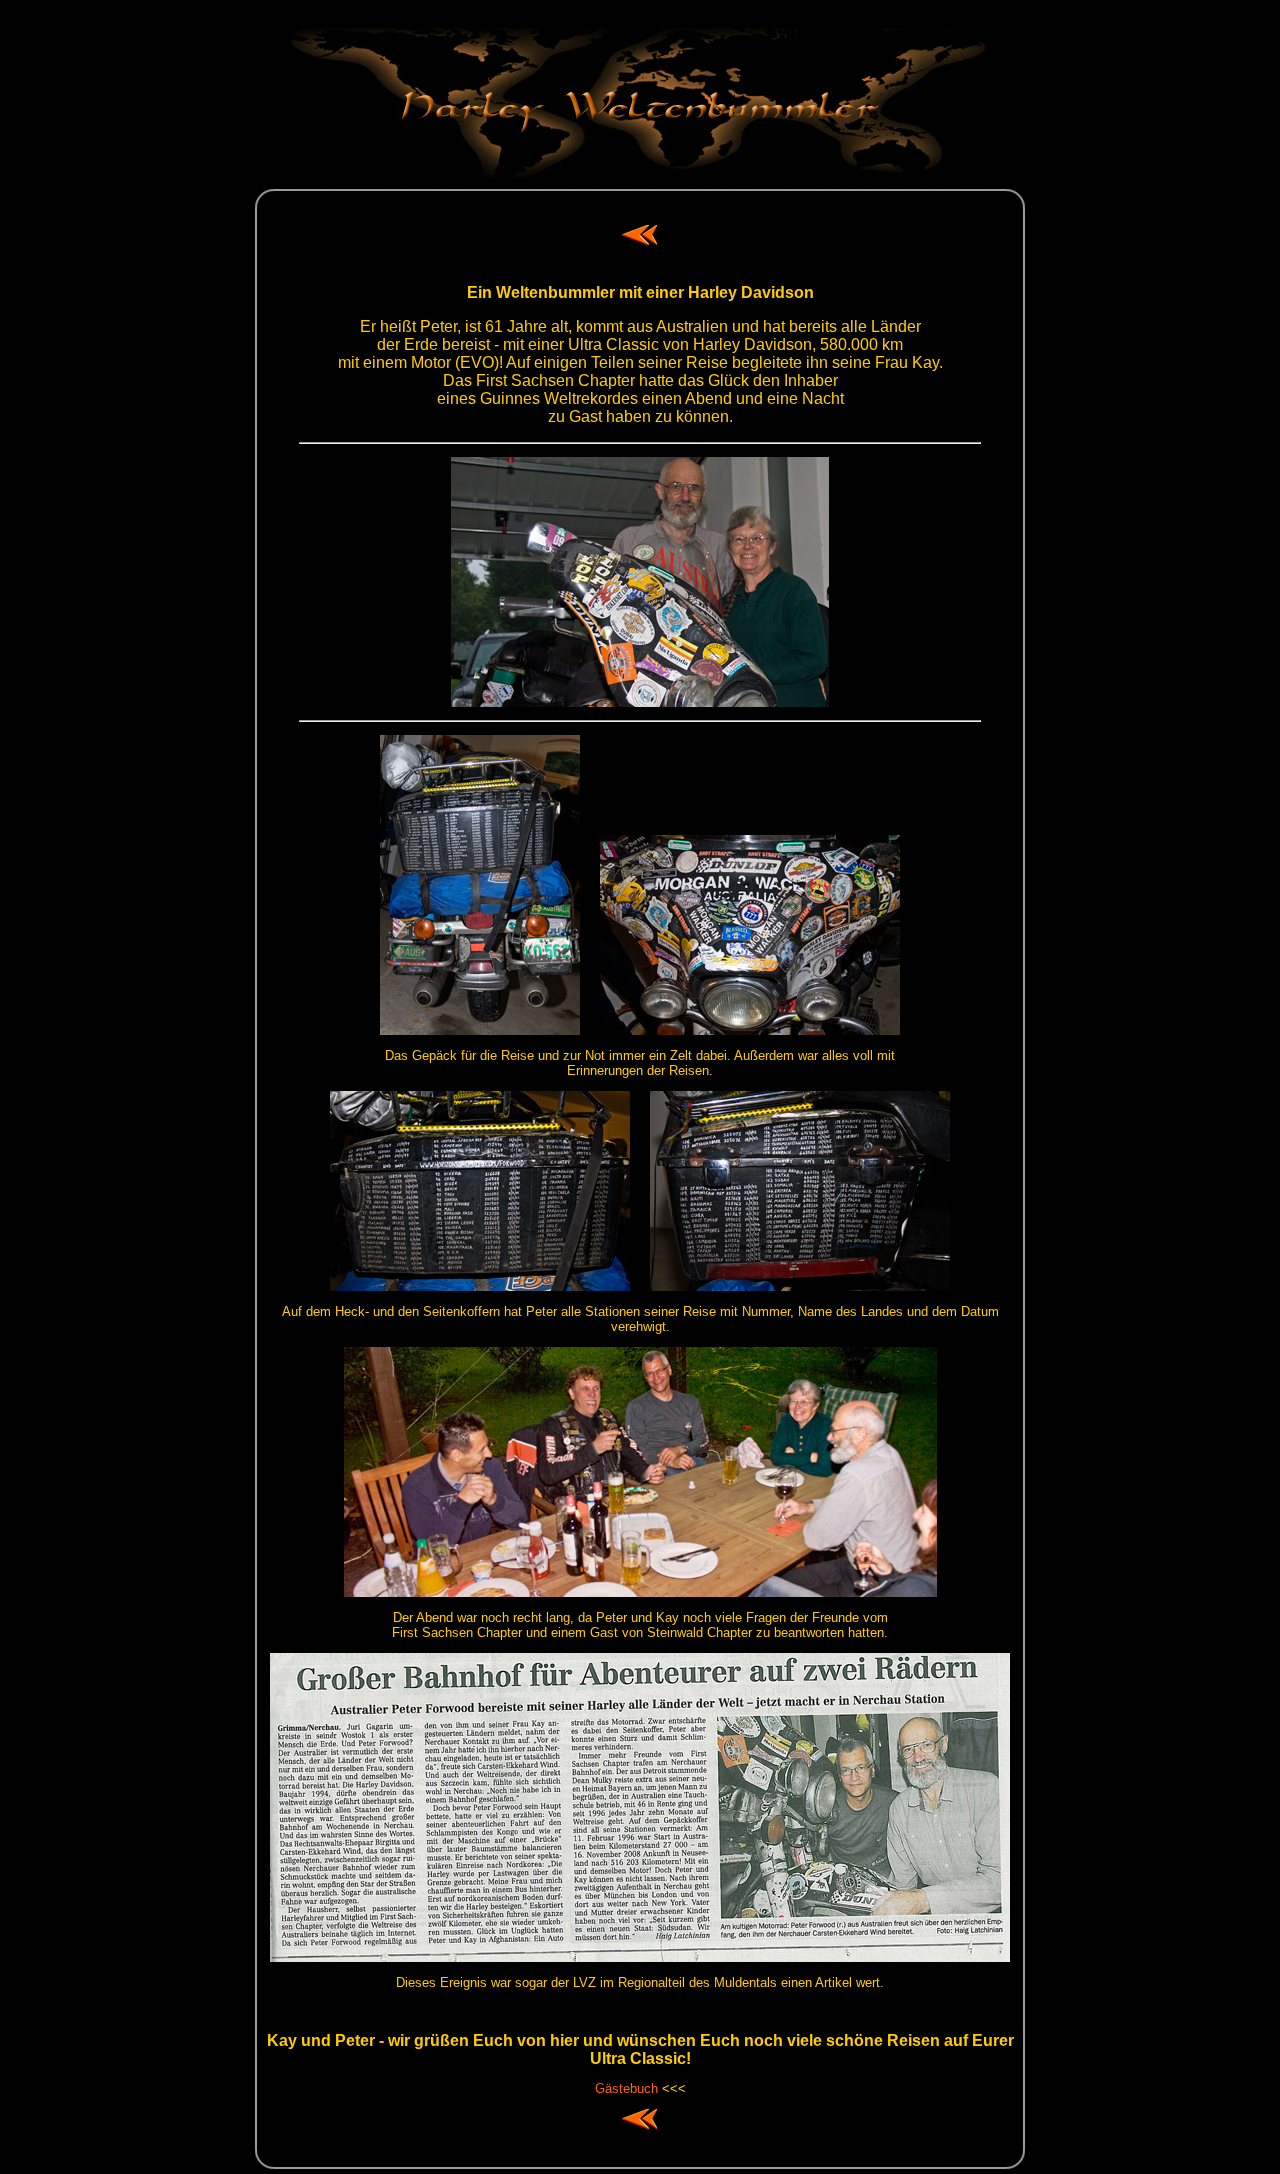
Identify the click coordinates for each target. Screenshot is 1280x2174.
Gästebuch (626, 2088)
